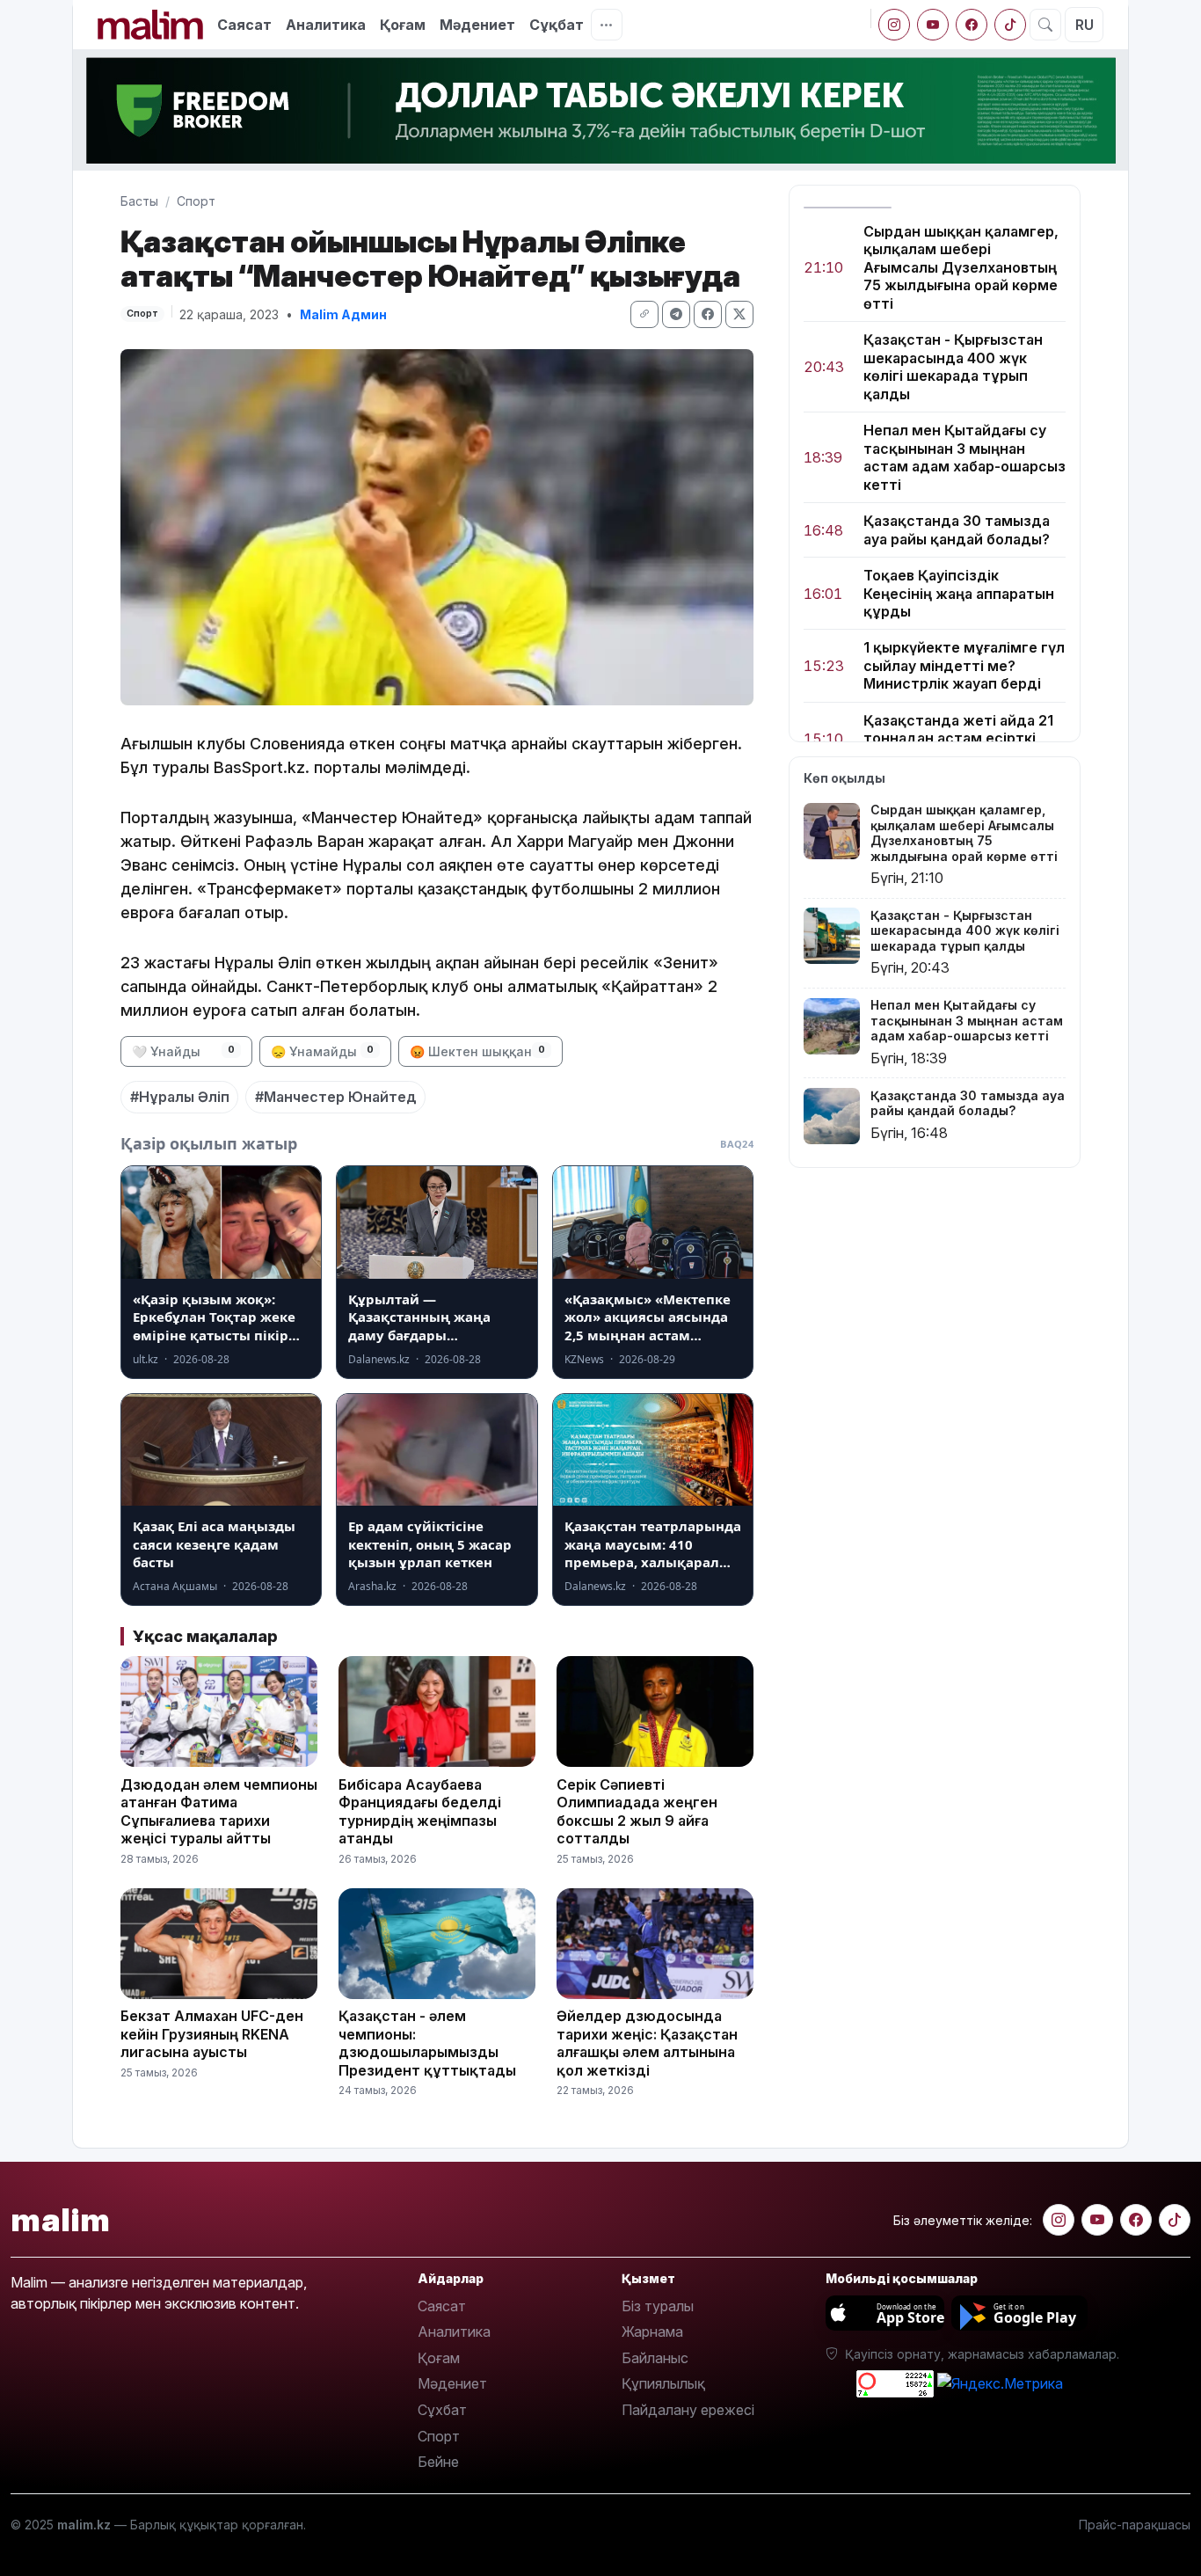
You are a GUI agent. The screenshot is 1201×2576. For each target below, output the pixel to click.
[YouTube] (933, 25)
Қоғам (403, 25)
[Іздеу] (1045, 25)
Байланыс (655, 2358)
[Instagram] (894, 25)
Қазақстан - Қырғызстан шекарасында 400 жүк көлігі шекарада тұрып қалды (953, 367)
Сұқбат (557, 25)
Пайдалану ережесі (688, 2410)
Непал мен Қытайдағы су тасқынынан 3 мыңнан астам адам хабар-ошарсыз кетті (964, 458)
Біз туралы (658, 2306)
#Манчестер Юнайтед (336, 1097)
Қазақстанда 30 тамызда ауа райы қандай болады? (957, 529)
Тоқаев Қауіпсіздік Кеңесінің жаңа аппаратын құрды (959, 593)
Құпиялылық (663, 2383)
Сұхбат (442, 2410)
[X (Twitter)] (739, 314)
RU (1085, 25)
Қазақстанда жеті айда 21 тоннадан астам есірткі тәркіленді (958, 738)
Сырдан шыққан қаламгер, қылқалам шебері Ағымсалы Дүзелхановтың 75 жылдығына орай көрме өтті (961, 267)
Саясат (244, 25)
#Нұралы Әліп (180, 1097)
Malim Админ (343, 314)
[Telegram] (676, 314)
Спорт (196, 201)
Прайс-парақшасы (1135, 2525)
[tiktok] (1010, 25)
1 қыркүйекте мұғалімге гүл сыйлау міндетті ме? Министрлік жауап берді (964, 666)
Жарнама (652, 2332)
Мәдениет (477, 25)
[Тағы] (607, 25)
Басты (139, 201)
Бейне (438, 2462)
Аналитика (326, 25)
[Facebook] (972, 25)
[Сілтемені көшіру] (644, 314)
